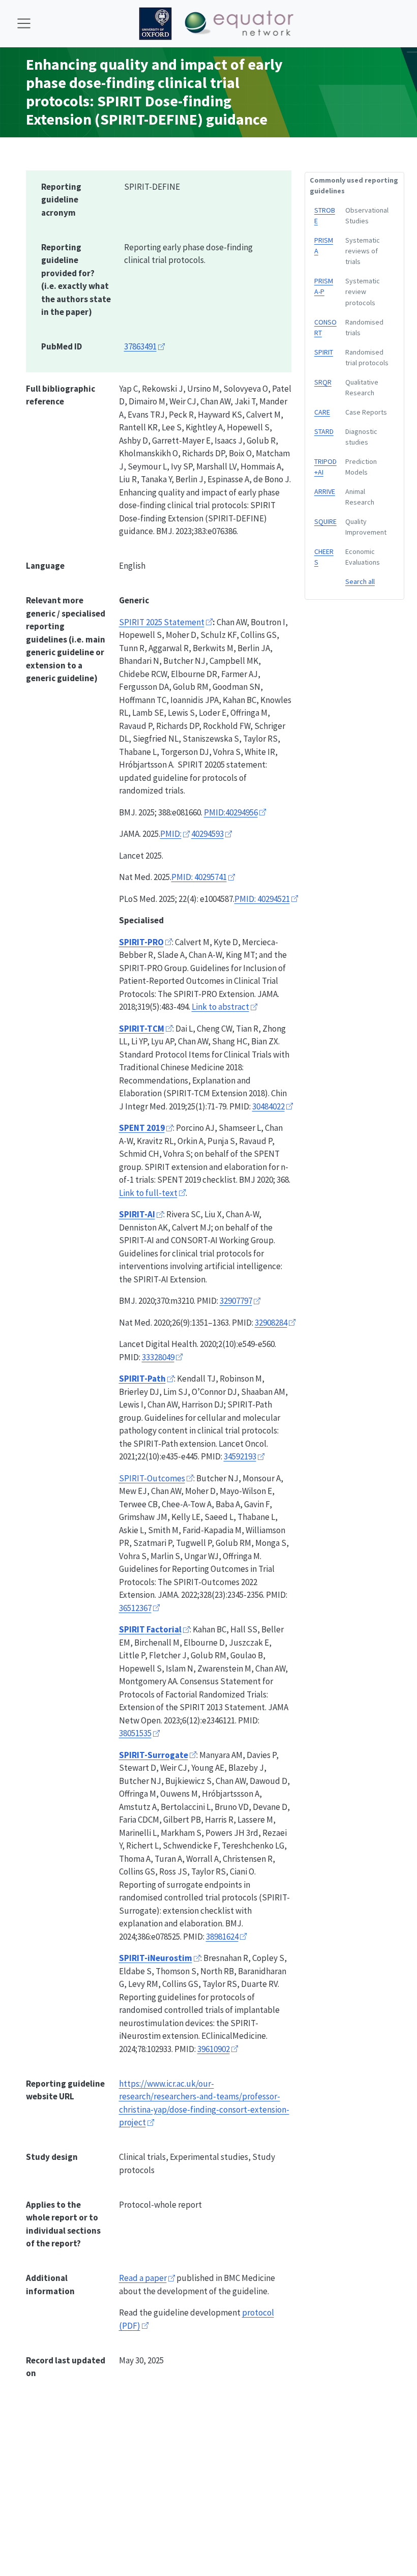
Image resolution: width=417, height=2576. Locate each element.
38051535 (135, 1733)
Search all (360, 581)
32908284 (271, 1323)
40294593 (207, 834)
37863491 (140, 346)
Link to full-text (148, 1193)
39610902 (214, 2049)
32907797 (236, 1301)
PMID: (171, 834)
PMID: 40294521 (262, 899)
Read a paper (143, 2278)
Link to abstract (220, 1007)
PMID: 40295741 (199, 877)
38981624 (222, 1937)
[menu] (24, 23)
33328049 (158, 1357)
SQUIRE (325, 521)
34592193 (240, 1456)
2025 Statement (162, 622)
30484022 (269, 1106)
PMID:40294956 (231, 812)
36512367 (135, 1608)
